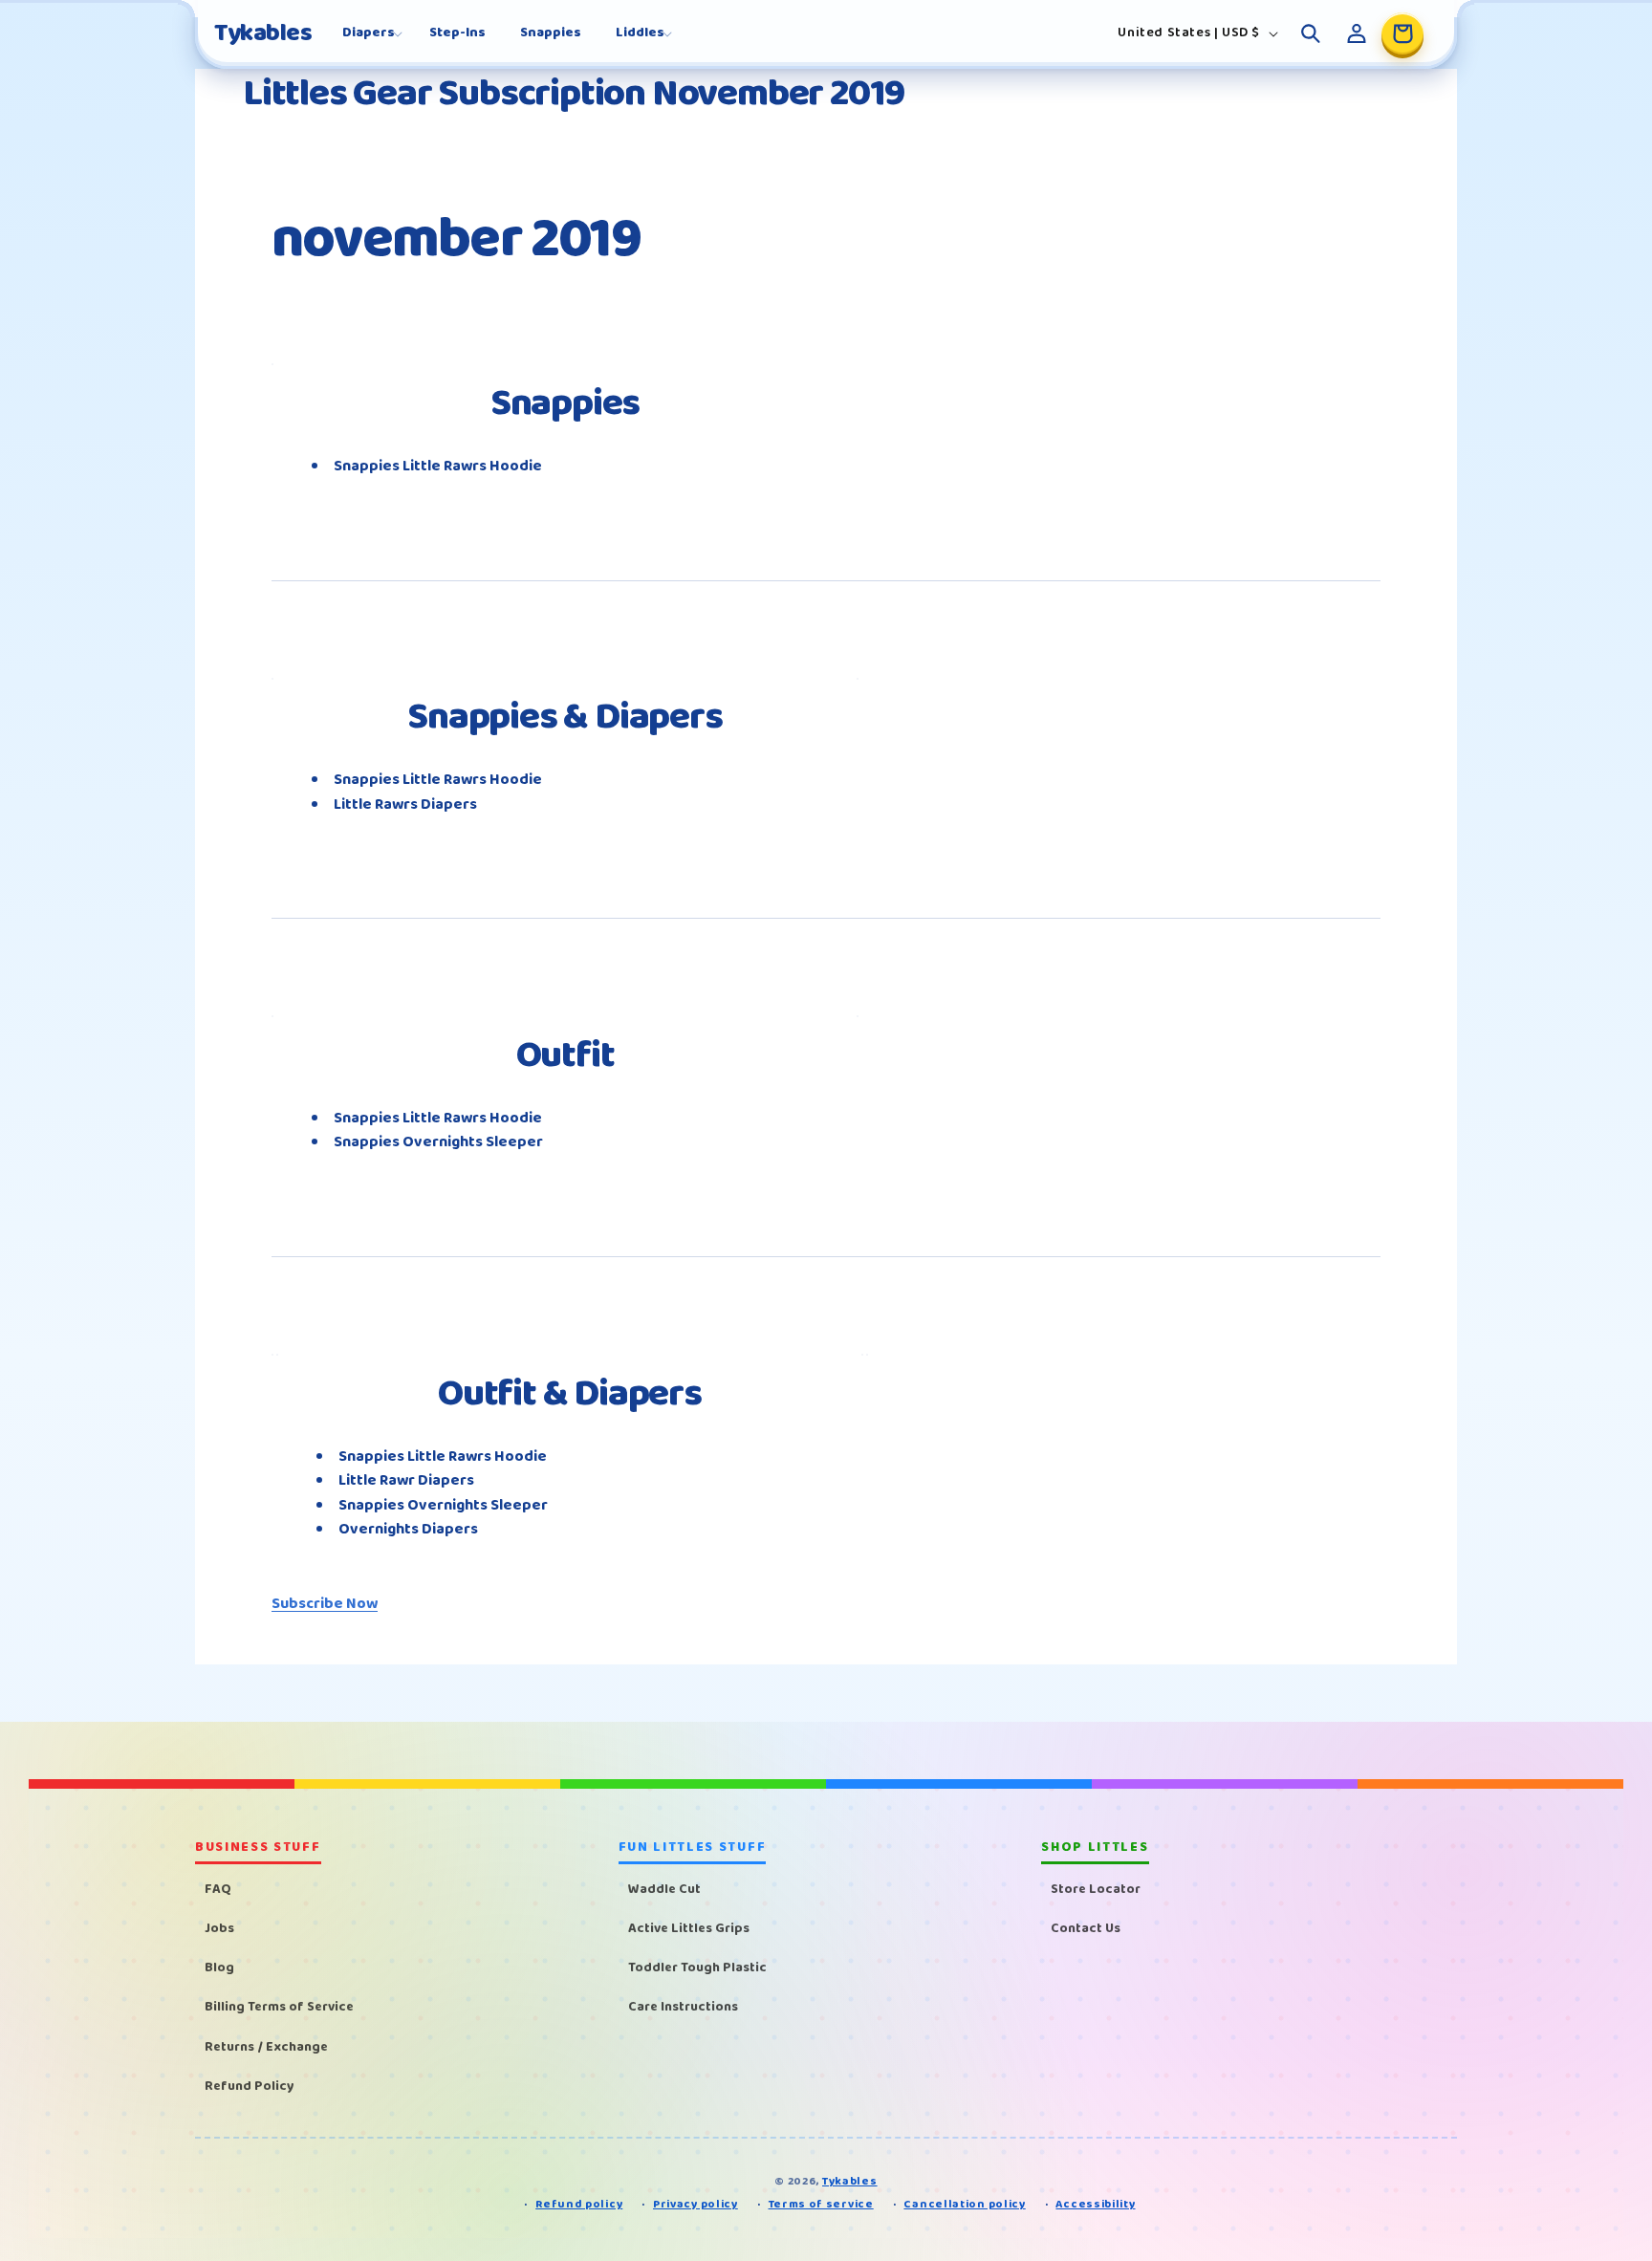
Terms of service (821, 2205)
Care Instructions (683, 2008)
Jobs (219, 1928)
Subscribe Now (325, 1604)
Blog (219, 1968)
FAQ (218, 1889)
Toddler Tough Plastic (697, 1968)
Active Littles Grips (689, 1928)
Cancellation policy (964, 2205)
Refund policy (579, 2205)
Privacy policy (696, 2205)
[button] (369, 33)
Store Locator (1096, 1889)
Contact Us (1086, 1928)
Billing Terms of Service (279, 2008)
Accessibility (1095, 2205)
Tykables (850, 2181)
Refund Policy (250, 2086)
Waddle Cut (664, 1889)
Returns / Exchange (266, 2047)
